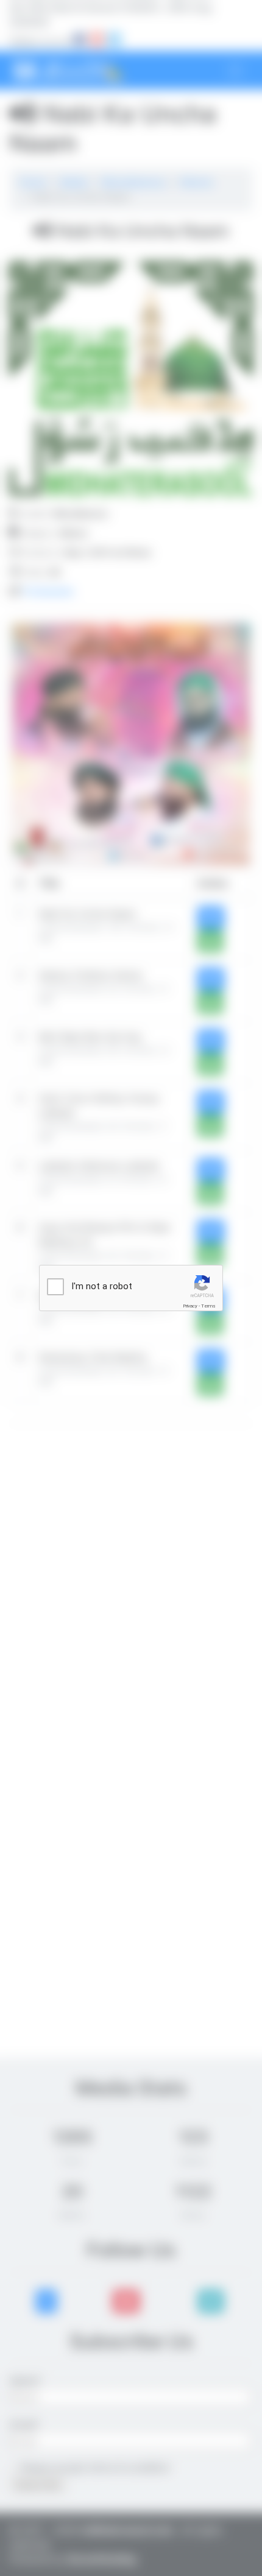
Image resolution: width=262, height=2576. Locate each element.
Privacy (190, 1306)
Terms (208, 1306)
